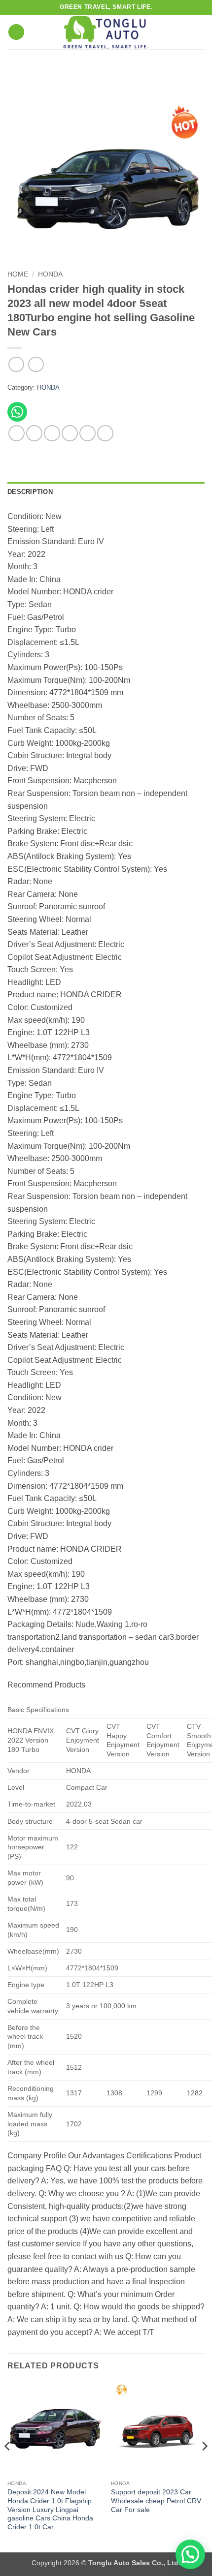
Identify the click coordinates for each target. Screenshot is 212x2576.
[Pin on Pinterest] (88, 433)
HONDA (50, 274)
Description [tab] (30, 492)
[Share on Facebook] (34, 433)
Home (18, 274)
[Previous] (8, 2466)
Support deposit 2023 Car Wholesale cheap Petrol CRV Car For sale (156, 2501)
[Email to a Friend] (70, 433)
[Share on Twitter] (52, 433)
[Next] (204, 2466)
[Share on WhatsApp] (17, 433)
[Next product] (16, 364)
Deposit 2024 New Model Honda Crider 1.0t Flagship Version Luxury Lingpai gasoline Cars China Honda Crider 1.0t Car (50, 2510)
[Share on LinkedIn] (105, 433)
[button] (16, 32)
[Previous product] (36, 364)
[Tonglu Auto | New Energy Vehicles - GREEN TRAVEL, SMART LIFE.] (106, 32)
